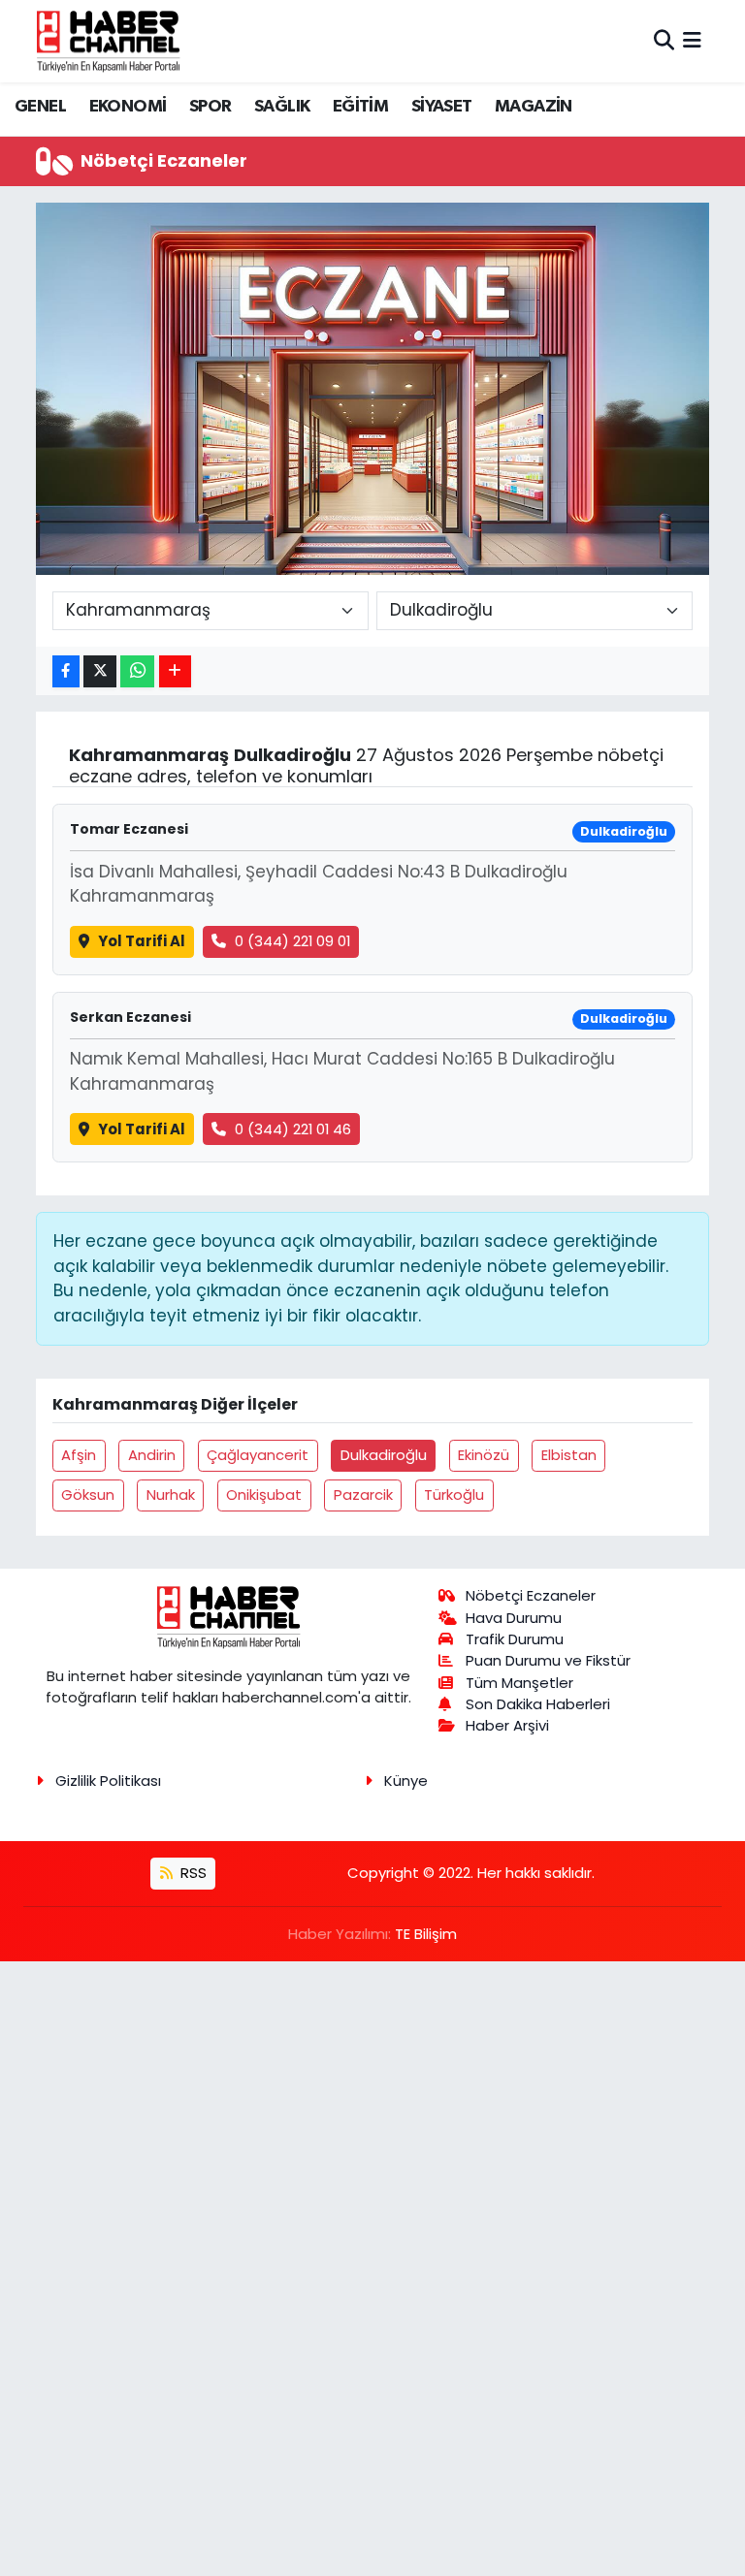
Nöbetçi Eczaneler (531, 1595)
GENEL (40, 107)
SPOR (211, 107)
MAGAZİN (534, 107)
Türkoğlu (454, 1495)
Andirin (152, 1455)
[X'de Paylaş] (100, 671)
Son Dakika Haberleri (538, 1704)
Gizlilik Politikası (108, 1781)
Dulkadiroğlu (384, 1455)
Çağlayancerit (258, 1455)
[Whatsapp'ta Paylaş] (137, 671)
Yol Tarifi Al (142, 941)
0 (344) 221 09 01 (292, 941)
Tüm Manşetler (519, 1683)
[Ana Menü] (692, 41)
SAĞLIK (282, 107)
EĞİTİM (360, 107)
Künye (406, 1781)
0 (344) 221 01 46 (293, 1129)
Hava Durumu (514, 1618)
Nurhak (171, 1495)
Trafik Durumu (515, 1639)
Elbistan (569, 1455)
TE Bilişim (426, 1934)
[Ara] (664, 41)
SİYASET (442, 107)
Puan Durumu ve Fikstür (548, 1660)
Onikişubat (264, 1495)
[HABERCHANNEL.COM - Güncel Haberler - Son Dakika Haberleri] (109, 41)
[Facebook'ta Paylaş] (66, 671)
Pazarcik (363, 1495)
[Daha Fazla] (175, 671)
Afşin (79, 1455)
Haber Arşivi (507, 1725)
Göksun (88, 1495)
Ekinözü (484, 1455)
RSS (192, 1873)
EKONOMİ (128, 107)
